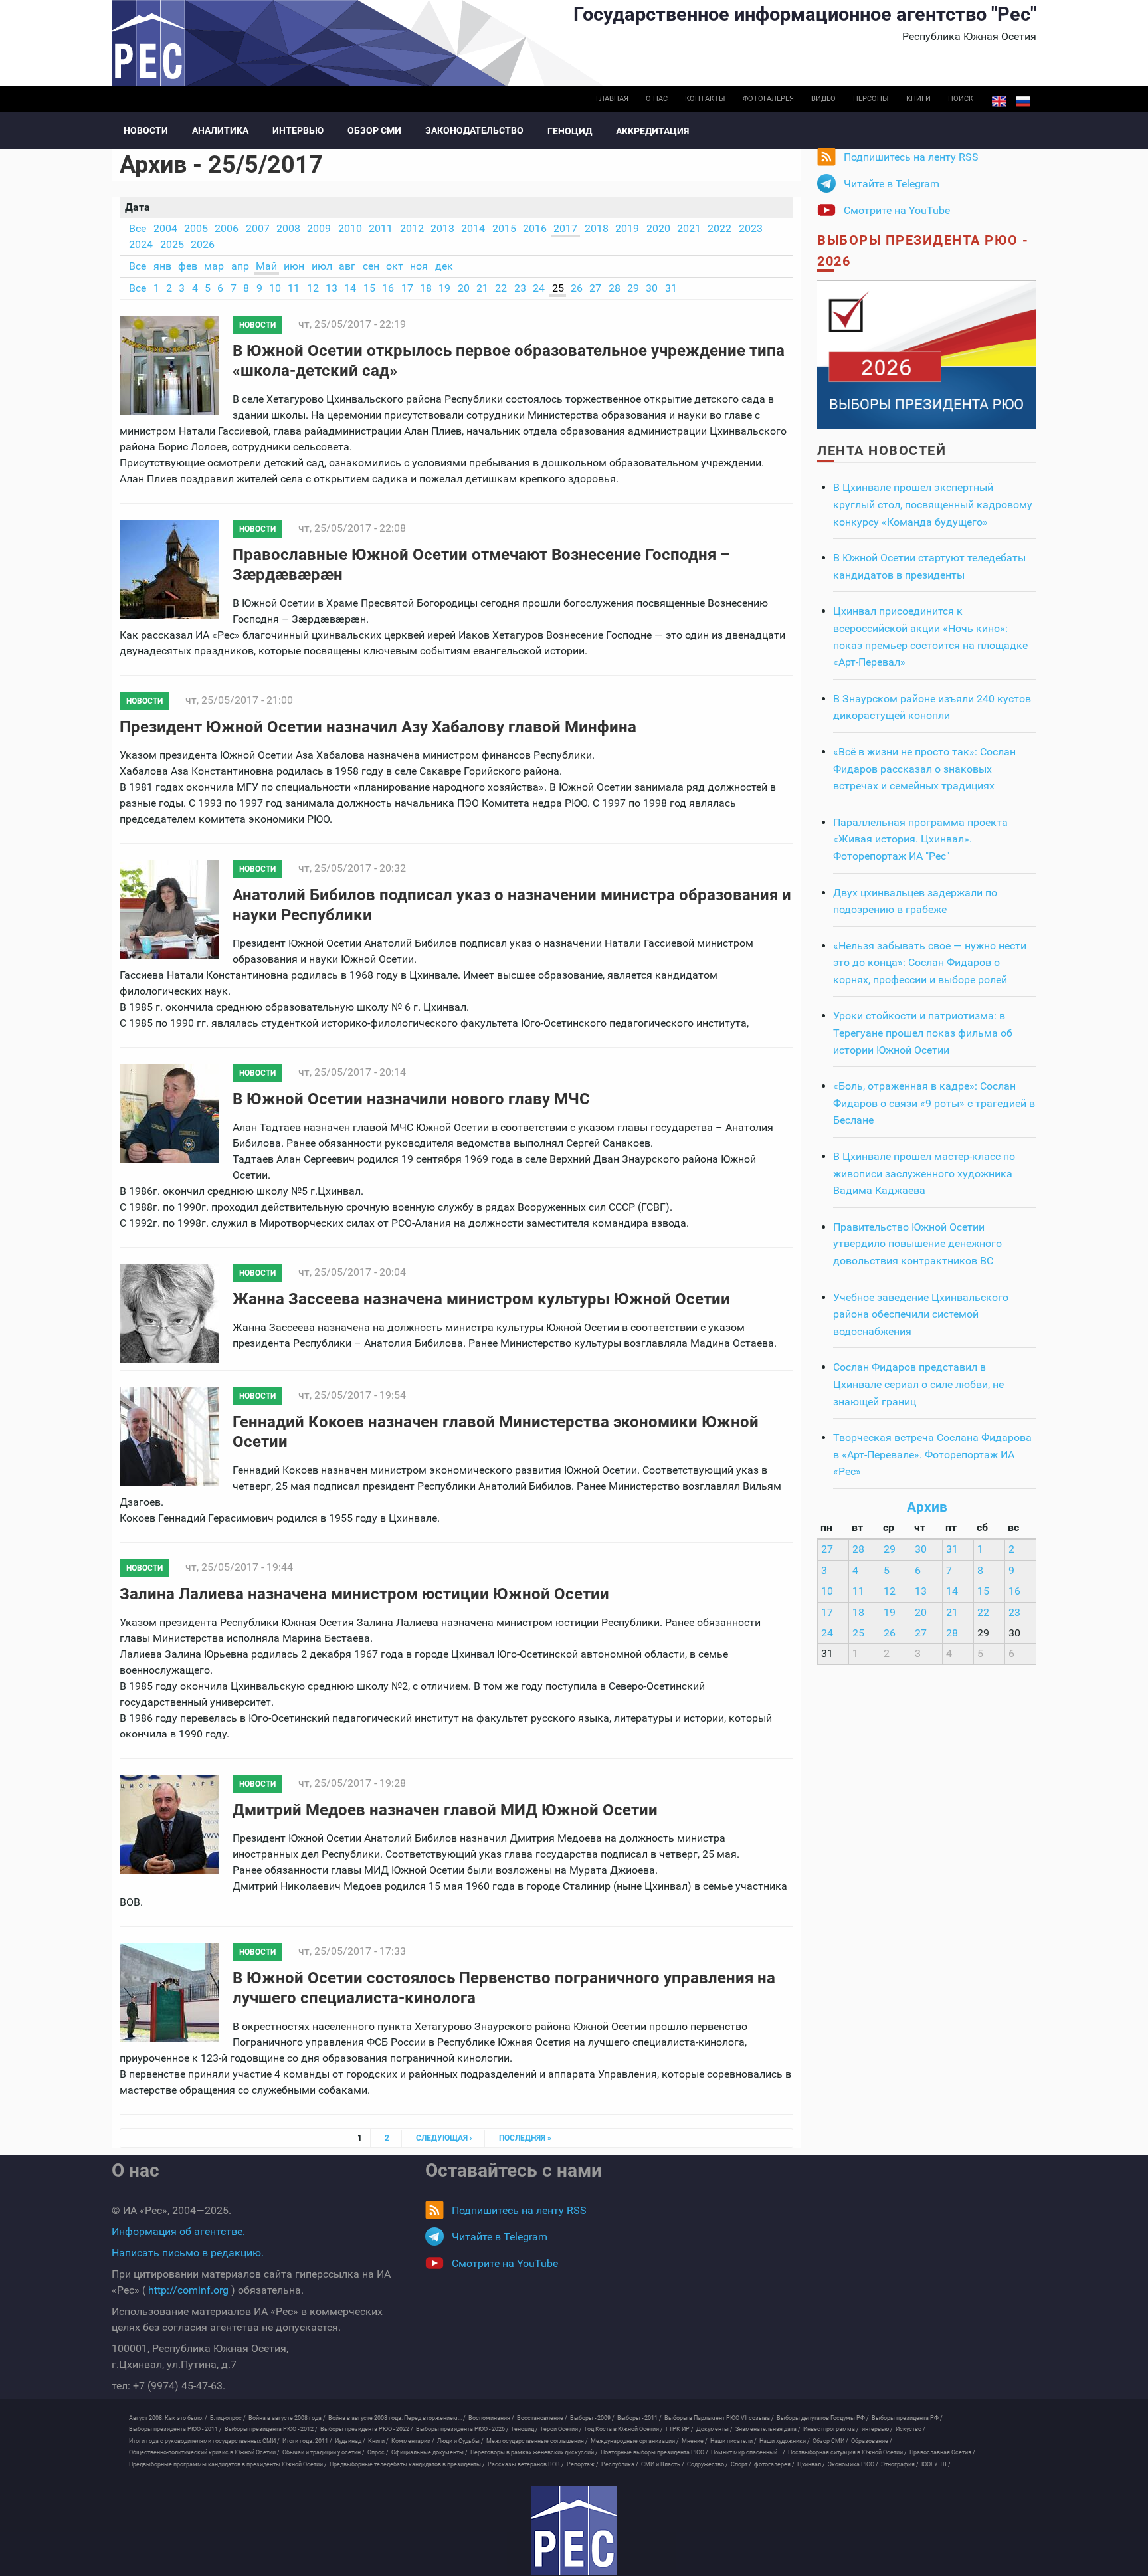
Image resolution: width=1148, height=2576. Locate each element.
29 (633, 288)
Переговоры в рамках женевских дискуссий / (534, 2452)
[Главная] (574, 2531)
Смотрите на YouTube (897, 210)
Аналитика (220, 130)
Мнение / (695, 2441)
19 (444, 288)
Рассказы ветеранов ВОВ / (526, 2464)
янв (162, 266)
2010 (350, 228)
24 (539, 288)
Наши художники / (785, 2441)
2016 (535, 228)
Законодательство (474, 130)
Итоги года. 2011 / (307, 2441)
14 (350, 288)
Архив (927, 1507)
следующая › (444, 2138)
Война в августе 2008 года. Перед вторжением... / (397, 2418)
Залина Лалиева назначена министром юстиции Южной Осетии (364, 1594)
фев (188, 266)
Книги (918, 99)
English (999, 102)
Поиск (961, 99)
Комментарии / (413, 2441)
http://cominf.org (188, 2290)
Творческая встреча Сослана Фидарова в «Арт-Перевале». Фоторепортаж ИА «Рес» (932, 1454)
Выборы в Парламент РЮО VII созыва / (719, 2418)
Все (138, 228)
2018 (597, 228)
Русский (1023, 102)
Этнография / (900, 2464)
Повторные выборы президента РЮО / (654, 2452)
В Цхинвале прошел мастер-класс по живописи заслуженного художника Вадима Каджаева (924, 1173)
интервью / (877, 2429)
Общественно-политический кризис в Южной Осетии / (204, 2452)
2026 (203, 244)
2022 (719, 228)
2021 (689, 228)
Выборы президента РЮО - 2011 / (175, 2429)
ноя (419, 266)
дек (444, 266)
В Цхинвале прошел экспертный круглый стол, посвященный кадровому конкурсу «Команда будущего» (933, 504)
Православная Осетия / (942, 2452)
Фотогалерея (768, 99)
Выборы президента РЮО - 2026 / (462, 2429)
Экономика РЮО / (853, 2464)
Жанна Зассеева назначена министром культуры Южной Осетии (481, 1299)
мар (214, 266)
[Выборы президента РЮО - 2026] (927, 354)
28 (615, 288)
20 (464, 288)
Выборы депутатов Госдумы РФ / (823, 2418)
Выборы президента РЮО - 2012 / (271, 2429)
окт (395, 266)
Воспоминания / (491, 2418)
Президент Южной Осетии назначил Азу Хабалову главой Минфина (378, 727)
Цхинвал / (811, 2464)
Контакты (705, 99)
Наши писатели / (733, 2441)
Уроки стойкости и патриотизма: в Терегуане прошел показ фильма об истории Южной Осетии (923, 1033)
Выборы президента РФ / (907, 2418)
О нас (657, 99)
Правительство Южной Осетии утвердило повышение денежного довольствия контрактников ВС (917, 1244)
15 (369, 288)
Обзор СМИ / (830, 2441)
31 (671, 288)
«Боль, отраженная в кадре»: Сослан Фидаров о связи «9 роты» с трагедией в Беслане (934, 1103)
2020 (658, 228)
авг (347, 266)
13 (332, 288)
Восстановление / (542, 2418)
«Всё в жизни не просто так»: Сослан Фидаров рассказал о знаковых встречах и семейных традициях (924, 769)
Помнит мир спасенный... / (748, 2452)
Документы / (715, 2429)
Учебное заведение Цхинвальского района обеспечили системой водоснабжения (921, 1314)
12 (313, 288)
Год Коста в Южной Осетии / (624, 2429)
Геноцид (570, 131)
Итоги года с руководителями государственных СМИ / (204, 2441)
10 (275, 288)
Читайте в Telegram (892, 184)
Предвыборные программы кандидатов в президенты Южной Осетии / (228, 2464)
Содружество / (708, 2464)
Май (266, 266)
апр (240, 266)
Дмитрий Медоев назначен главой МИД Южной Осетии (445, 1810)
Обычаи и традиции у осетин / (324, 2452)
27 (595, 288)
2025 (172, 244)
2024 (141, 244)
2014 (473, 228)
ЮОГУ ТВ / (936, 2464)
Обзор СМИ (374, 130)
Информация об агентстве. (178, 2231)
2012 (412, 228)
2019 (627, 228)
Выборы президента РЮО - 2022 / (367, 2429)
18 (426, 288)
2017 (565, 228)
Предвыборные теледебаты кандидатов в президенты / (407, 2464)
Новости (146, 130)
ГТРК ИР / (680, 2429)
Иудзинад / (350, 2441)
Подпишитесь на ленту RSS (911, 157)
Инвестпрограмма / (831, 2429)
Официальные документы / (430, 2452)
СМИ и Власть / (663, 2464)
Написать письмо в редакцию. (188, 2253)
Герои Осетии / (561, 2429)
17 (407, 288)
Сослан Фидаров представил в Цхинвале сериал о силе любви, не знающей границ (918, 1384)
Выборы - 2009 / (592, 2418)
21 (482, 288)
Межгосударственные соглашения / (537, 2441)
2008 (288, 228)
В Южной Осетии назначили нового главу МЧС (411, 1099)
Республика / (620, 2464)
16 (388, 288)
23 (520, 288)
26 (577, 288)
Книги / (378, 2441)
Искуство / (910, 2429)
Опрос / (378, 2452)
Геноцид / (525, 2429)
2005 (196, 228)
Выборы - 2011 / (639, 2418)
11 (294, 288)
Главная (612, 99)
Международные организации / (635, 2441)
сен (371, 266)
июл (322, 266)
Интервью (298, 130)
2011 (381, 228)
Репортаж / (583, 2464)
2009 (319, 228)
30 (652, 288)
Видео (823, 99)
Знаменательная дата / (768, 2429)
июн (294, 266)
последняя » (525, 2138)
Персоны (871, 99)
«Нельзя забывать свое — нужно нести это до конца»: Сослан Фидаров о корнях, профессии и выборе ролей (930, 963)
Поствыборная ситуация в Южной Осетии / (847, 2452)
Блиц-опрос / (228, 2418)
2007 (258, 228)
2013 (442, 228)
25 (558, 288)
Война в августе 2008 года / (287, 2418)
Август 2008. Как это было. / (168, 2418)
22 (501, 288)
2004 (165, 228)
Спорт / (741, 2464)
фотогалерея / (774, 2464)
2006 (227, 228)
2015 (504, 228)
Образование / (872, 2441)
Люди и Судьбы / (460, 2441)
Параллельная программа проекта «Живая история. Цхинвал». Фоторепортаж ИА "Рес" (920, 839)
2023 (751, 228)
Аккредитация (652, 131)
